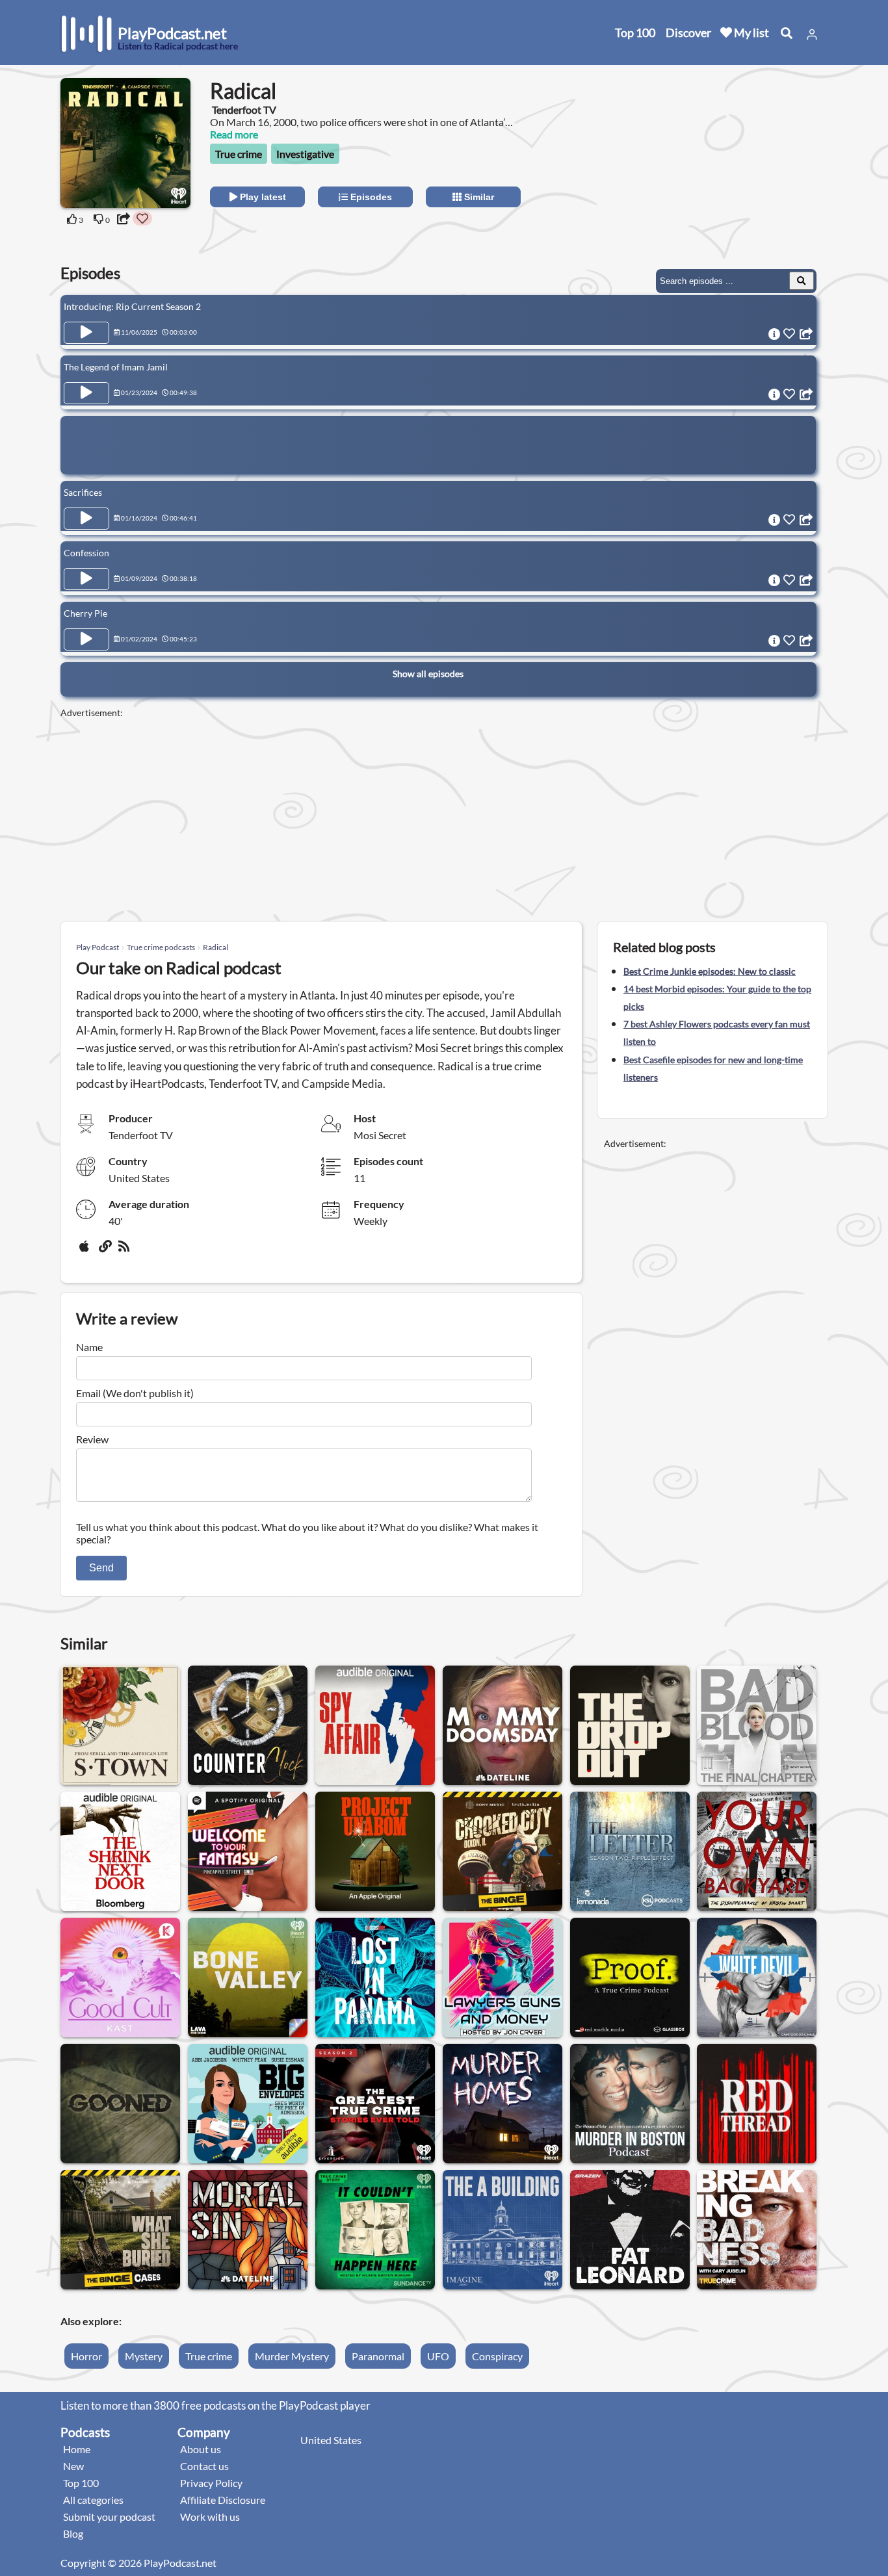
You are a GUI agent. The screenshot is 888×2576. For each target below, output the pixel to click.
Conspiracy (497, 2356)
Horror (86, 2356)
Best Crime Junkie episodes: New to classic (710, 971)
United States (331, 2440)
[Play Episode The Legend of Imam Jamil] (86, 393)
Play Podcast (98, 947)
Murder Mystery (292, 2356)
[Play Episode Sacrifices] (86, 519)
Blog (73, 2533)
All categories (93, 2500)
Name (89, 1347)
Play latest (262, 197)
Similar (478, 197)
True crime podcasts (161, 947)
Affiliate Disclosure (223, 2500)
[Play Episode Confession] (86, 579)
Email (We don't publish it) (135, 1393)
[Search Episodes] (802, 281)
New (73, 2466)
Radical (215, 947)
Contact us (204, 2466)
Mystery (144, 2356)
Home (77, 2449)
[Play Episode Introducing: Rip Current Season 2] (86, 333)
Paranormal (378, 2356)
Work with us (210, 2517)
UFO (438, 2356)
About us (201, 2449)
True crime (239, 154)
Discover (688, 32)
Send (101, 1568)
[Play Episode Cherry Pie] (86, 639)
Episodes (370, 197)
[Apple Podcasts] (86, 1251)
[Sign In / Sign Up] (812, 34)
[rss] (125, 1251)
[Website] (106, 1251)
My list (751, 32)
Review (92, 1439)
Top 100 (635, 32)
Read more (234, 134)
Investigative (305, 154)
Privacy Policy (211, 2483)
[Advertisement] (712, 159)
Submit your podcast (109, 2517)
